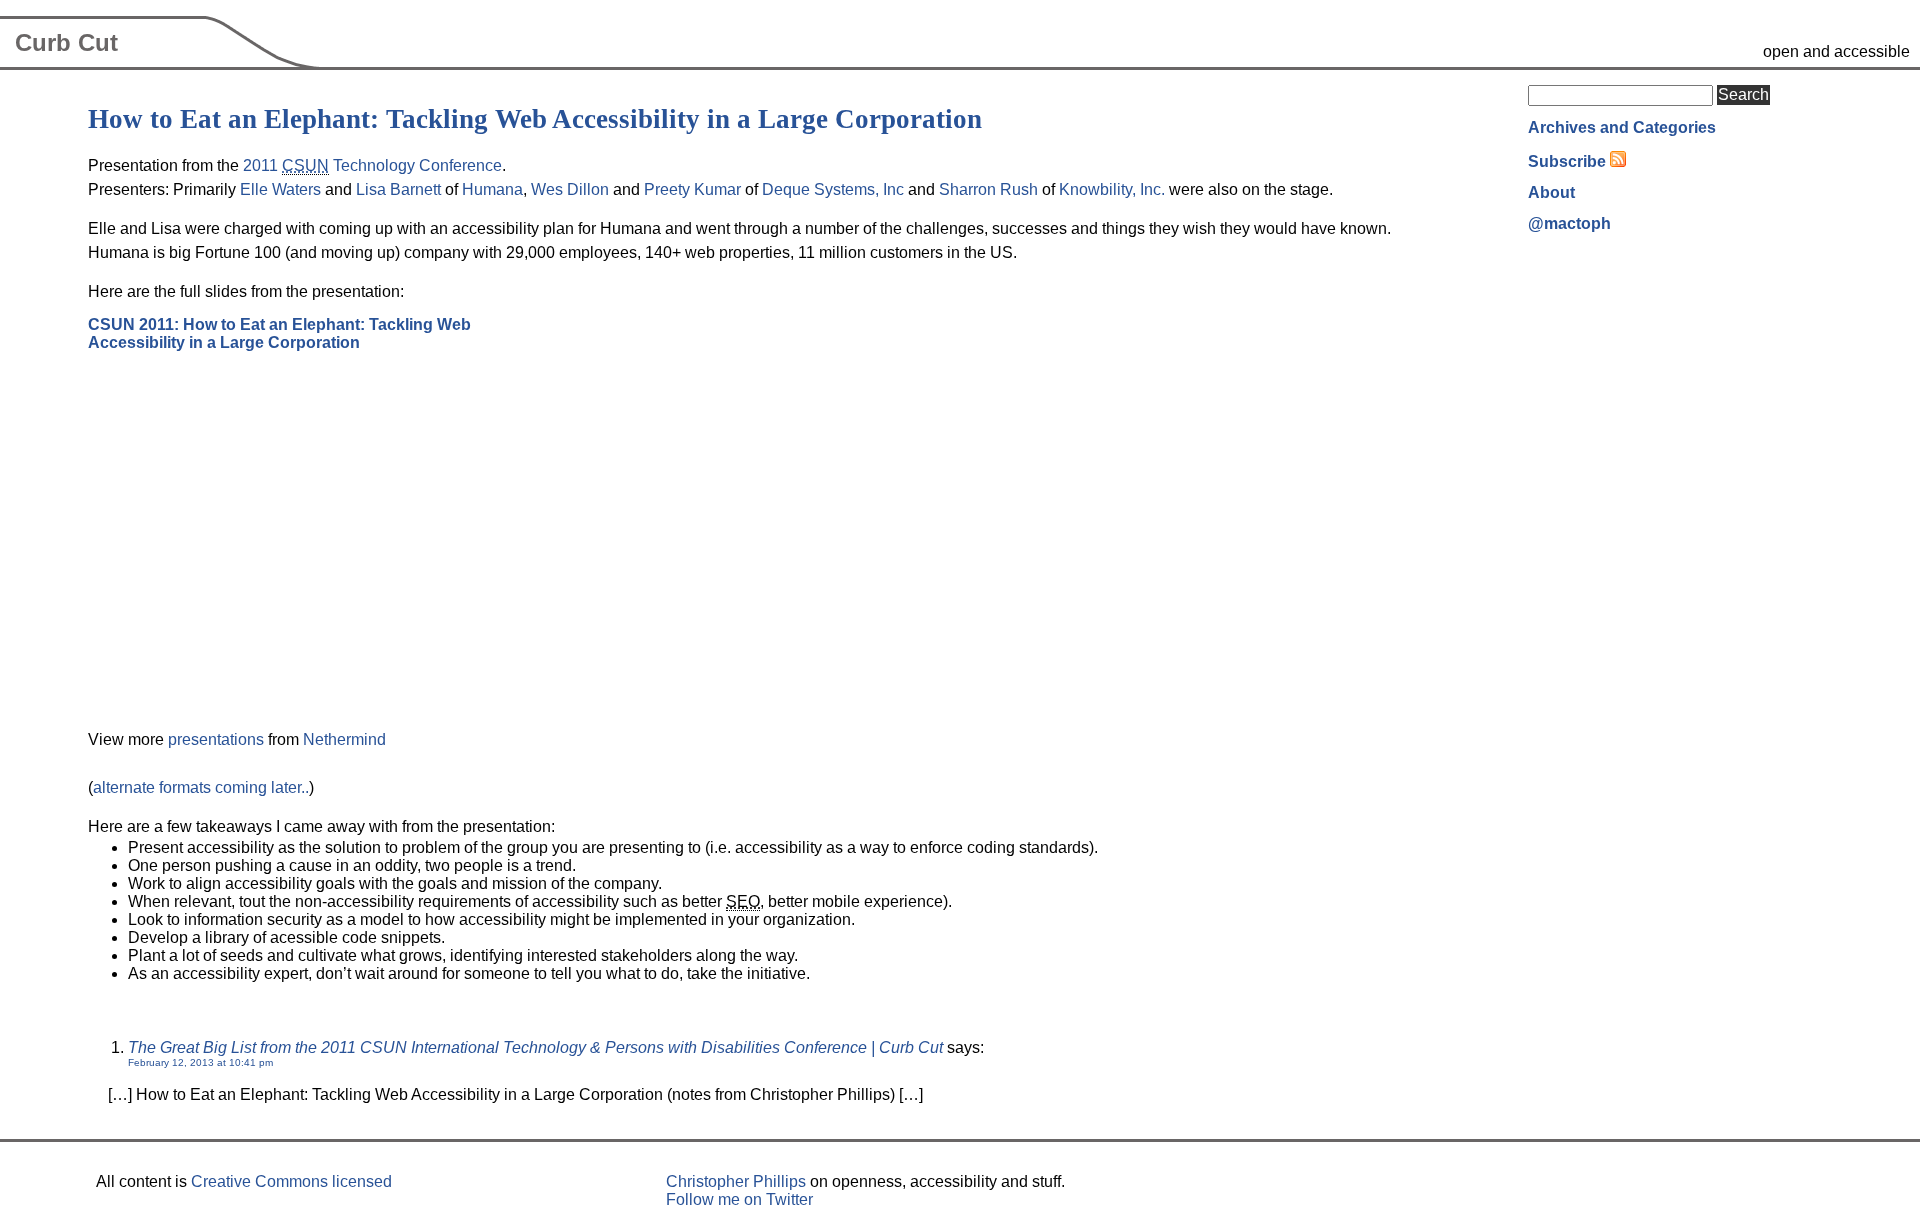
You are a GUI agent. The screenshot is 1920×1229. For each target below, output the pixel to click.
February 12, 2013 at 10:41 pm (200, 1062)
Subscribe (1567, 161)
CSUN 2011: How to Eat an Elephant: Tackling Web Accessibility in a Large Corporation (279, 333)
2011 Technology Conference (372, 165)
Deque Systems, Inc (833, 189)
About (1551, 192)
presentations (216, 739)
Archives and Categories (1622, 127)
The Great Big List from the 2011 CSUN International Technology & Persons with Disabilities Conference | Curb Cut (535, 1047)
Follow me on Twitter (739, 1199)
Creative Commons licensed (291, 1181)
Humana (492, 189)
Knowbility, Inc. (1112, 189)
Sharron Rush (988, 189)
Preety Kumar (692, 189)
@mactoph (1569, 223)
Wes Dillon (570, 189)
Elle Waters (280, 189)
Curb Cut (66, 42)
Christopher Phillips (736, 1181)
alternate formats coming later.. (201, 787)
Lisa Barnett (398, 189)
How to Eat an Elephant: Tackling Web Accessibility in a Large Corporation (535, 119)
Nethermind (344, 739)
